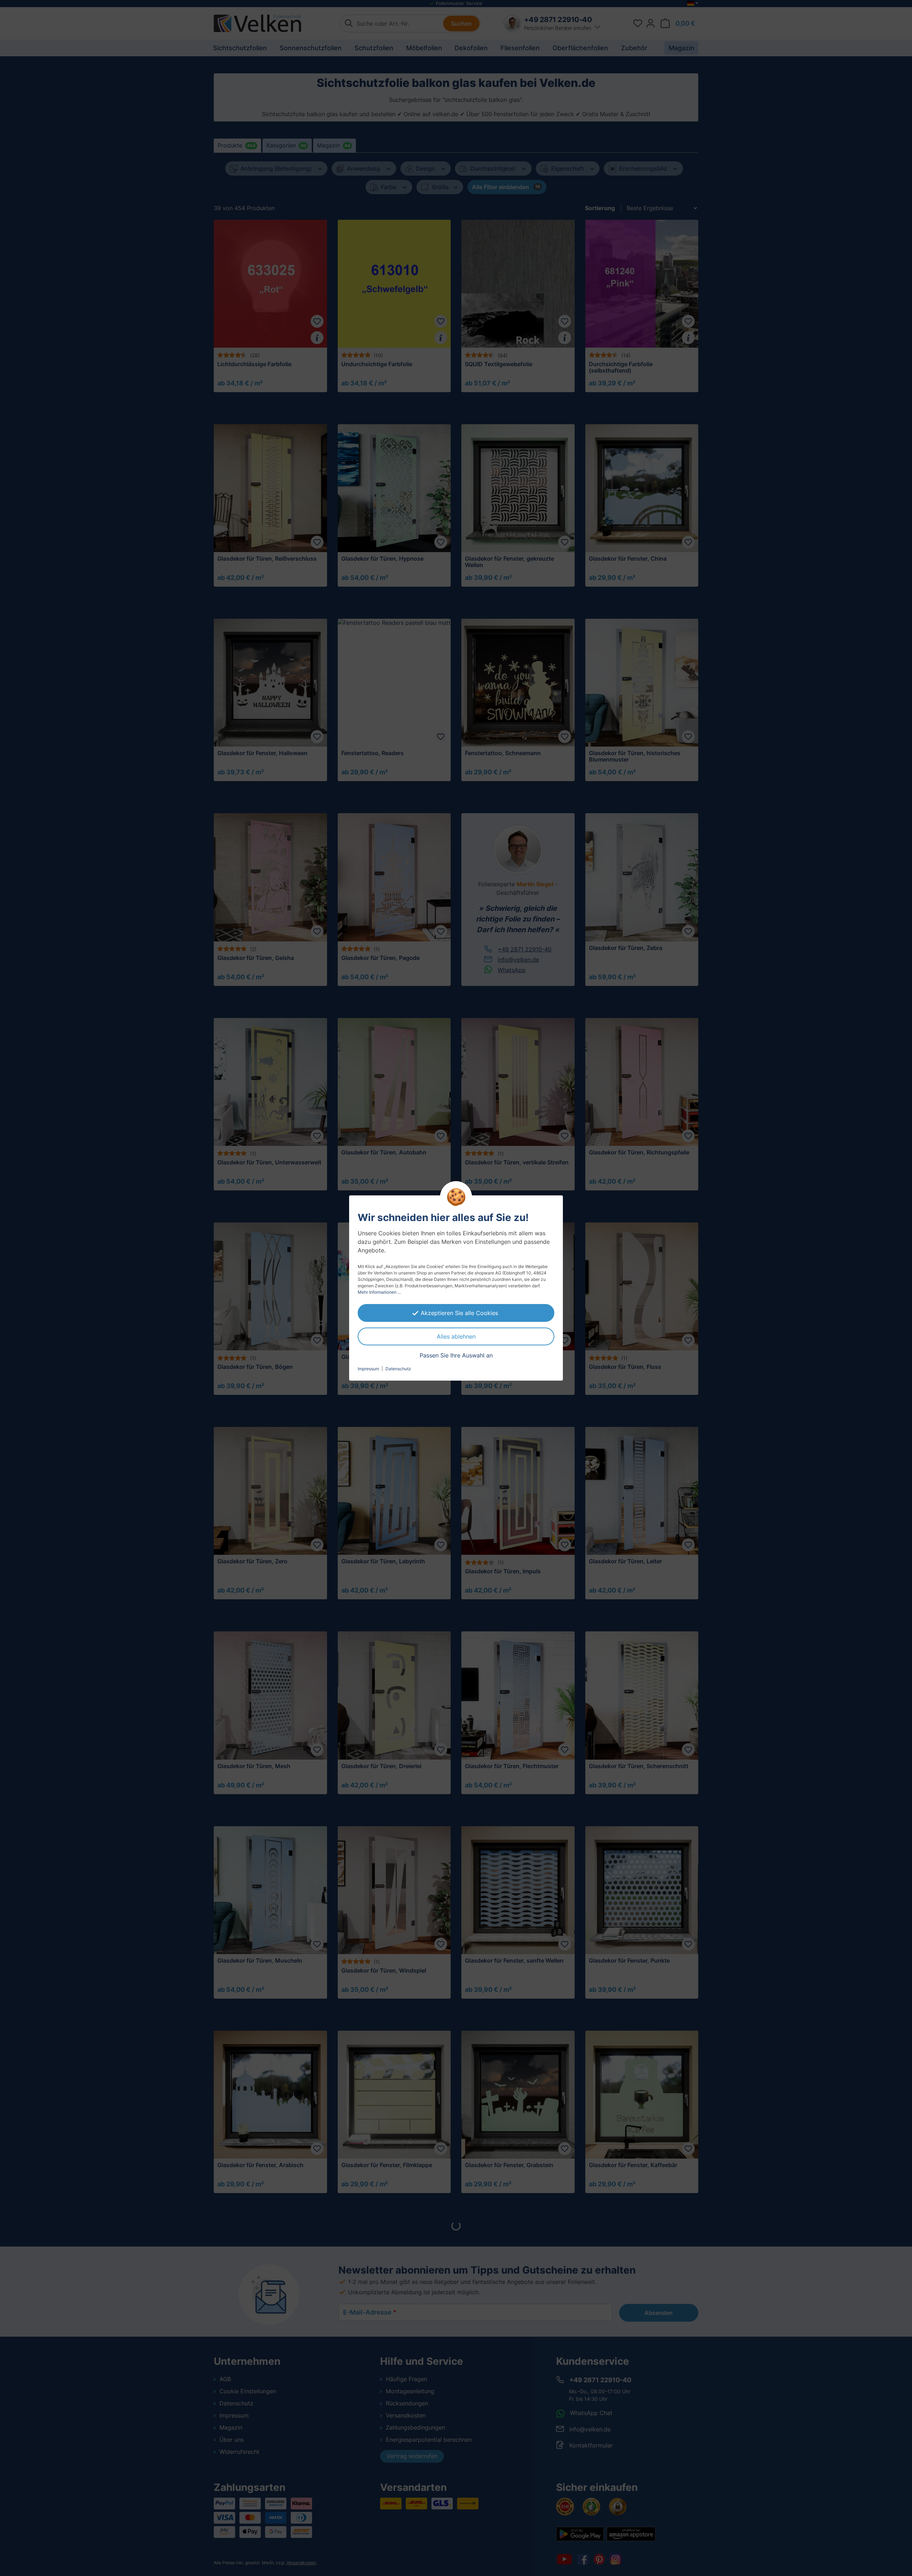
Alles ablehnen (456, 1336)
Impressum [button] (368, 1369)
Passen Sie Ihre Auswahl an (456, 1355)
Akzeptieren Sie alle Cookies (459, 1313)
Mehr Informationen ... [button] (379, 1292)
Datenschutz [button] (398, 1369)
